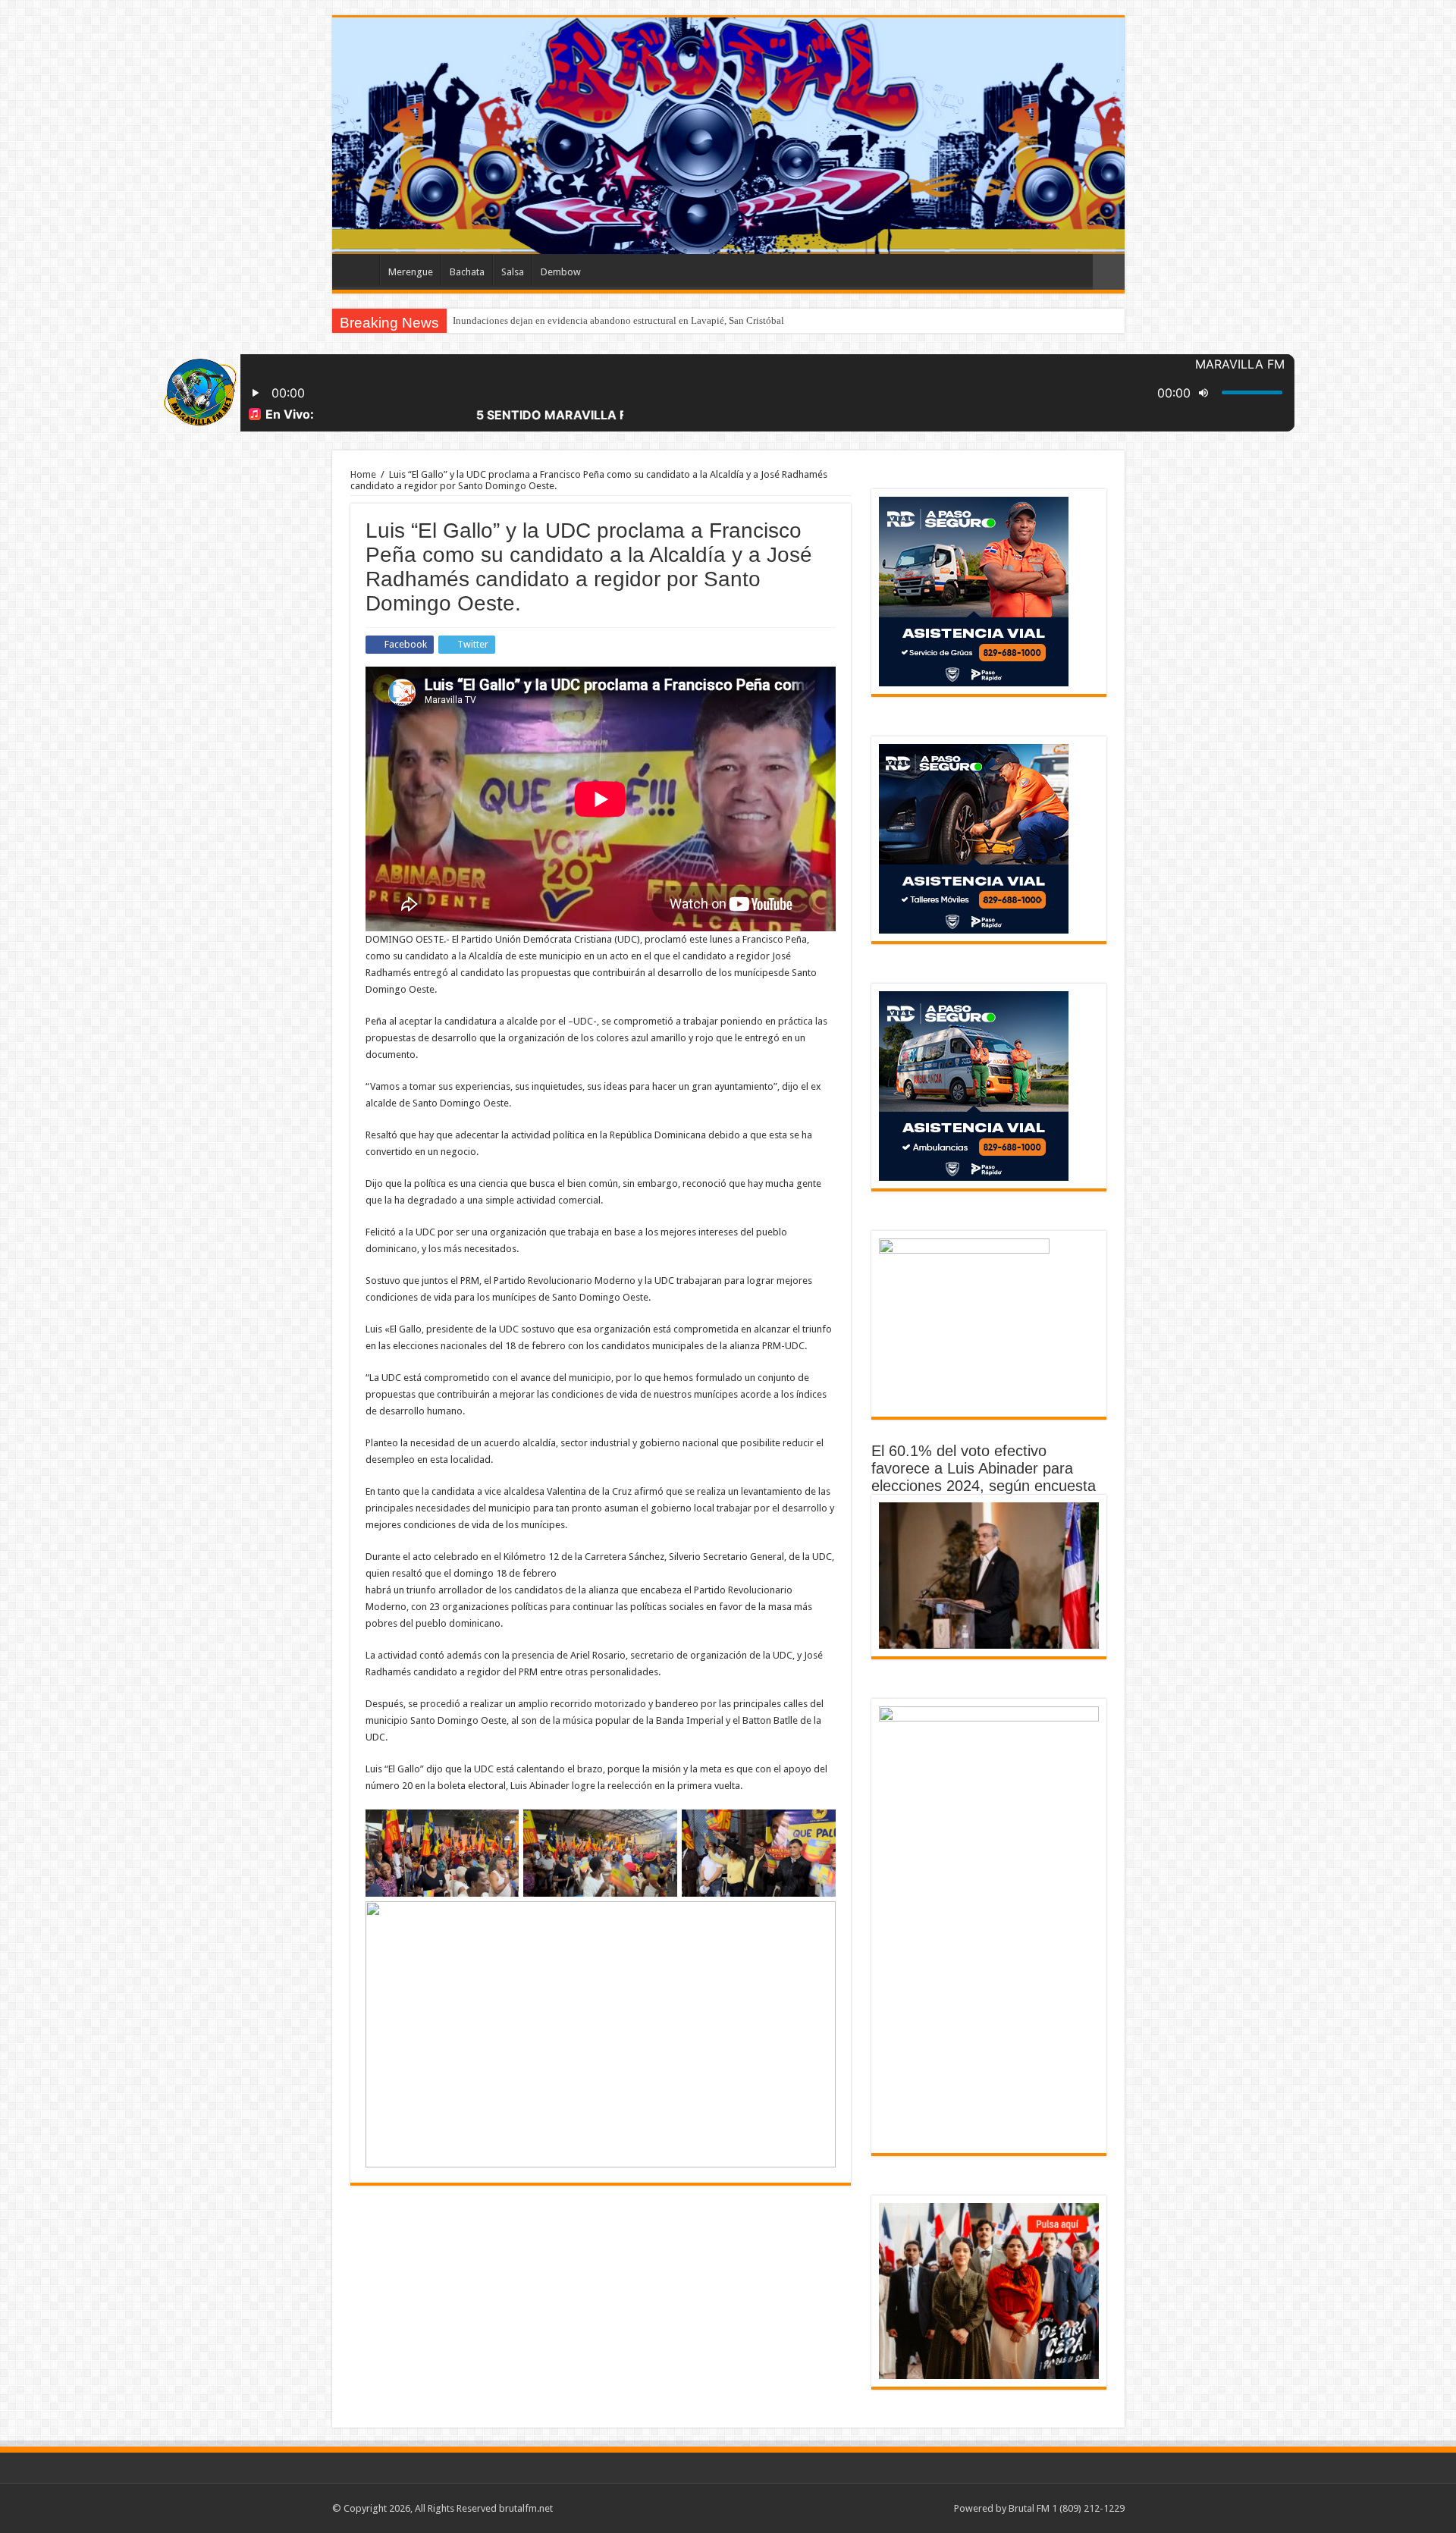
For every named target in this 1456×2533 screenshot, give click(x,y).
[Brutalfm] (728, 136)
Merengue (411, 272)
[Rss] (935, 2508)
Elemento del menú (359, 270)
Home (363, 474)
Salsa (513, 272)
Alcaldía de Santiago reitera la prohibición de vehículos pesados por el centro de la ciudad (638, 320)
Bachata (467, 272)
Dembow (561, 272)
